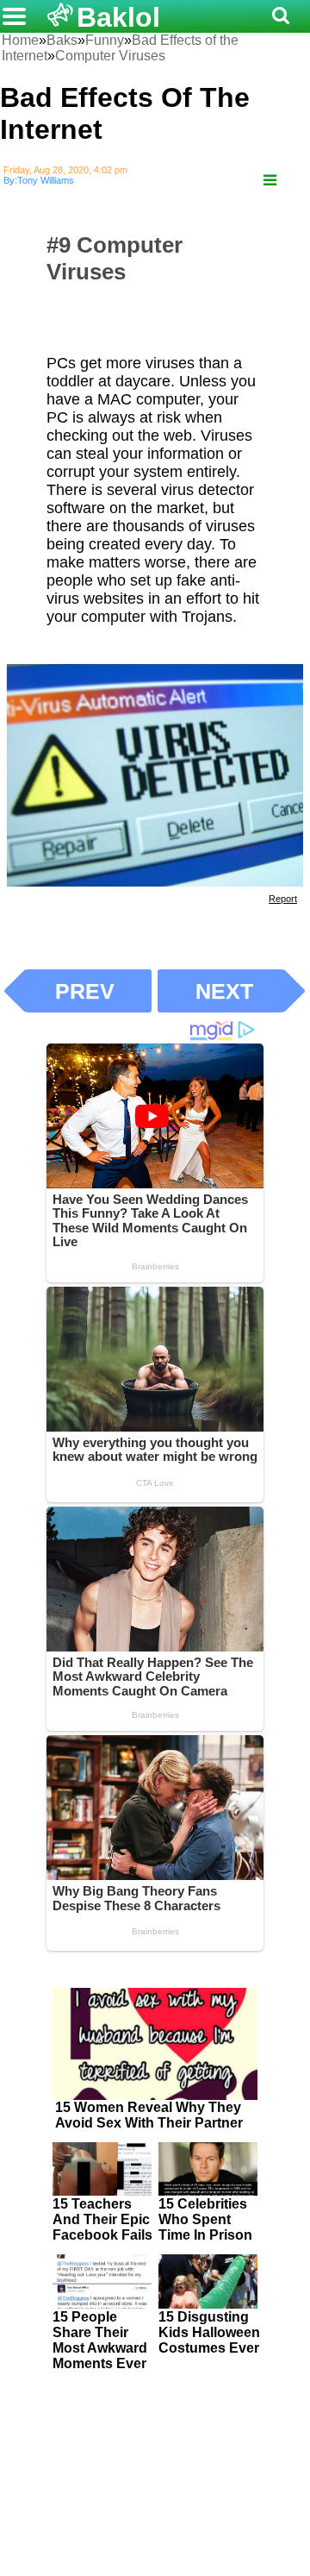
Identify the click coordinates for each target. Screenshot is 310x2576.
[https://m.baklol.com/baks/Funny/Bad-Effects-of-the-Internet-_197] (270, 181)
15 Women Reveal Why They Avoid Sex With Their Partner (149, 2115)
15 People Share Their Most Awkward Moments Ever (100, 2340)
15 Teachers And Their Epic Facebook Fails (102, 2219)
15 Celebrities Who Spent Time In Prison (205, 2219)
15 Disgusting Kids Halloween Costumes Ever (209, 2332)
